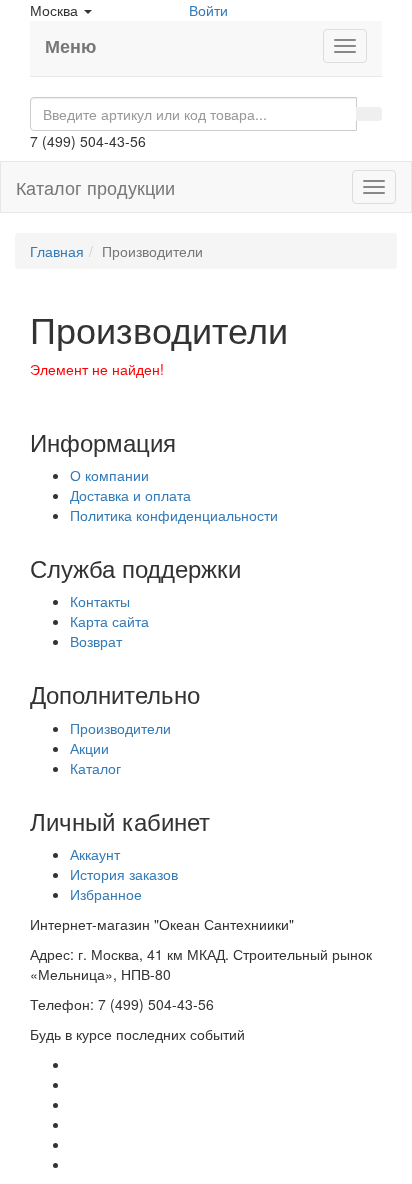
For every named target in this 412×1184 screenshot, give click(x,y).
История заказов (124, 874)
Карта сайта (109, 621)
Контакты (100, 601)
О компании (109, 475)
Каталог (95, 768)
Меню (70, 46)
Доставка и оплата (130, 495)
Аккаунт (95, 854)
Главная (57, 251)
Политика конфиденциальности (174, 515)
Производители (120, 728)
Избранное (106, 894)
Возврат (96, 641)
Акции (89, 748)
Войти (208, 10)
